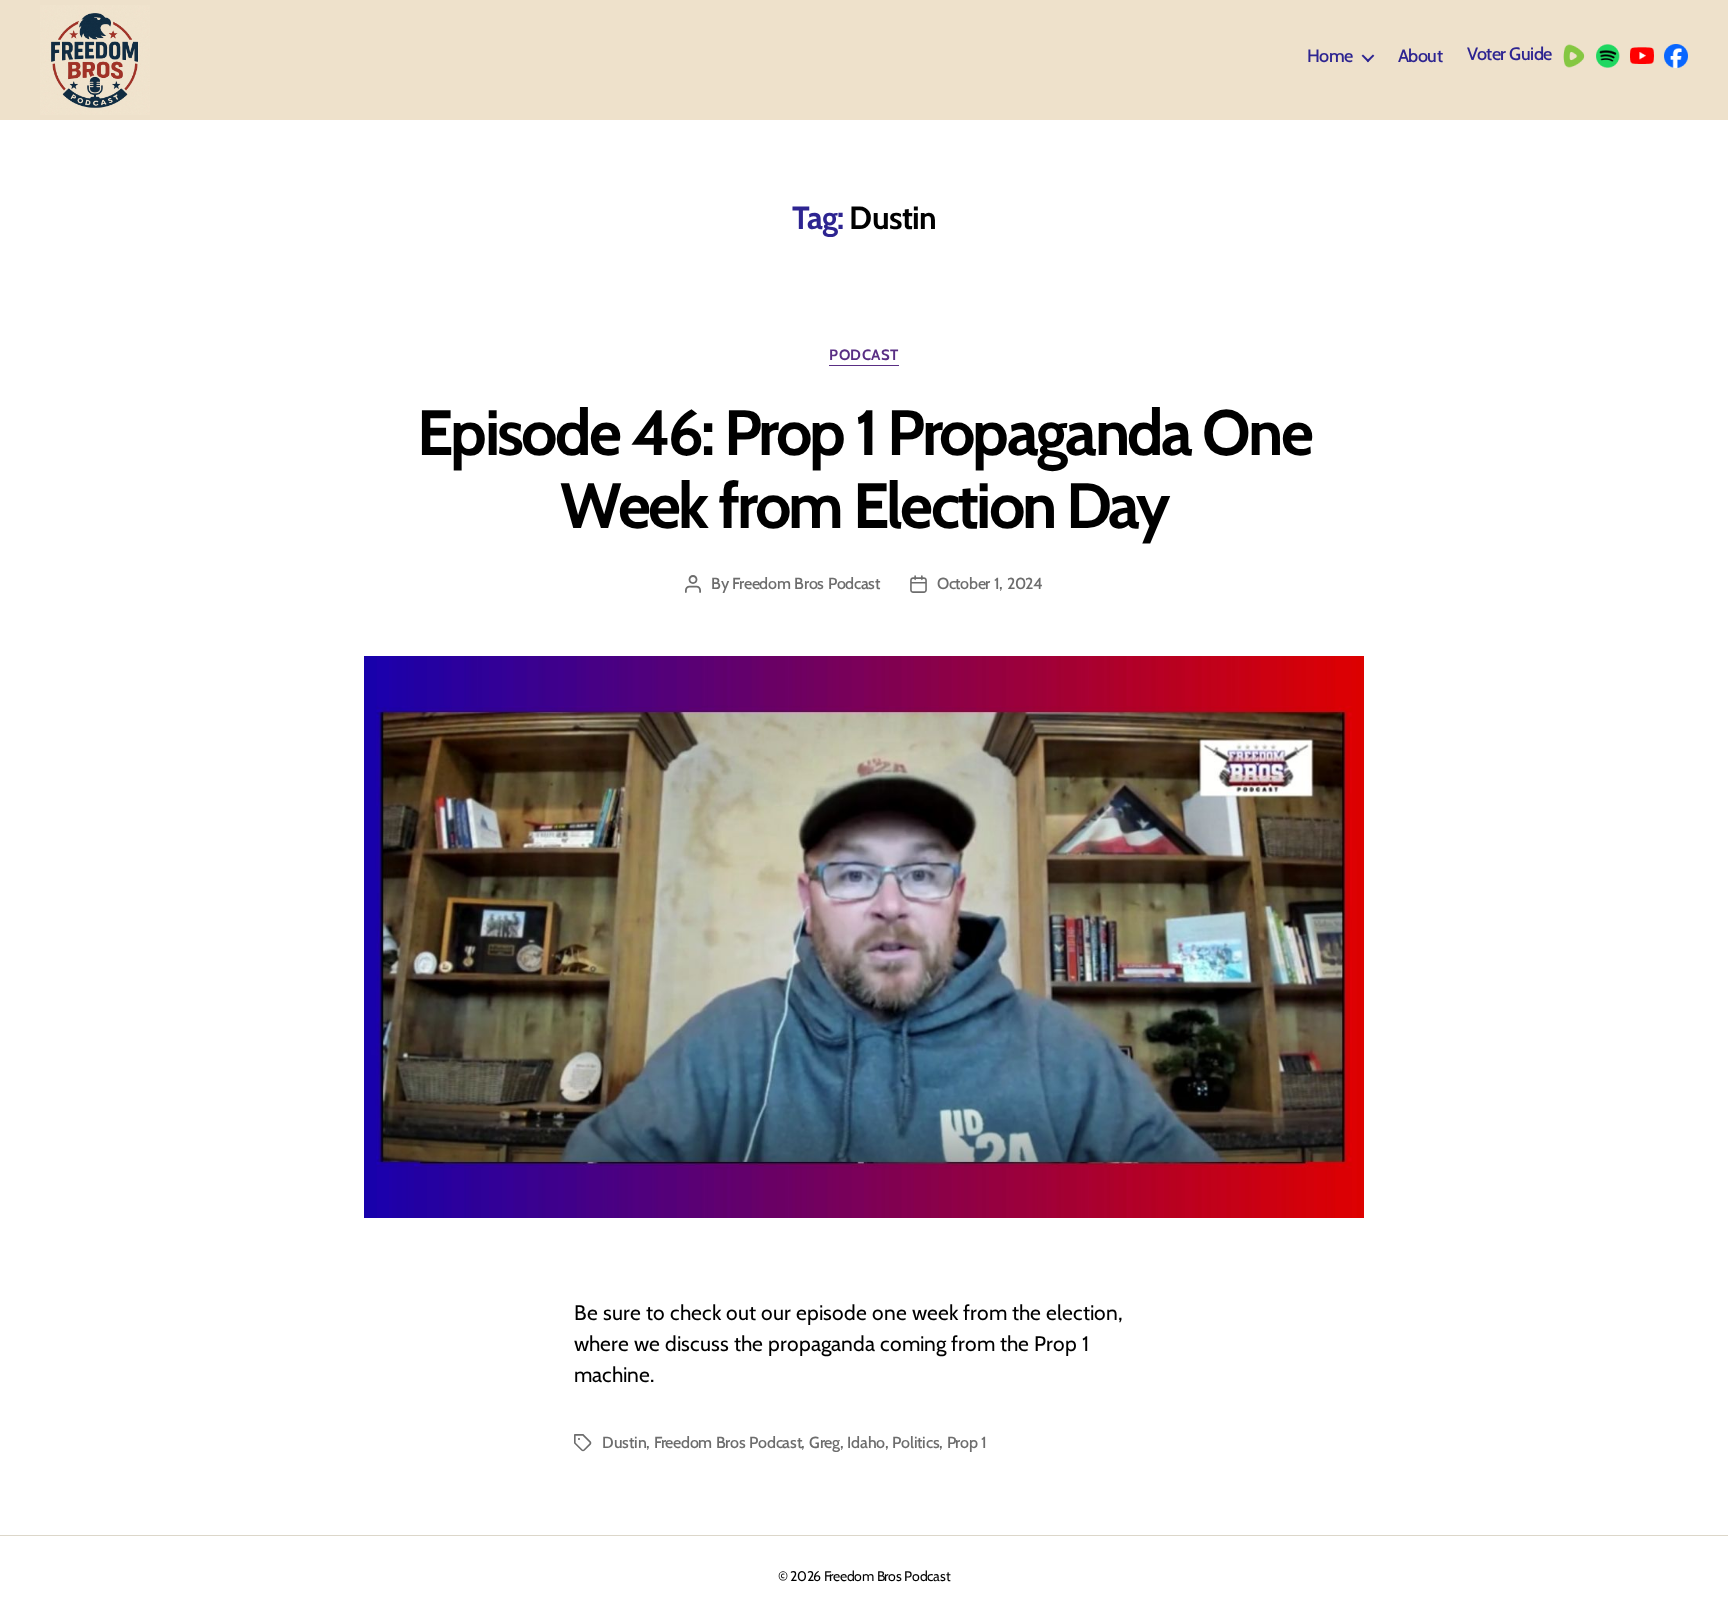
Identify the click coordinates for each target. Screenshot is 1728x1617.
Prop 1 (967, 1442)
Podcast (864, 355)
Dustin (624, 1442)
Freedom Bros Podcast (806, 583)
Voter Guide (1509, 54)
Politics (915, 1442)
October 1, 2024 (990, 583)
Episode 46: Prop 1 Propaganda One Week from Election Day (864, 468)
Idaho (866, 1442)
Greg (824, 1442)
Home (1330, 56)
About (1420, 56)
